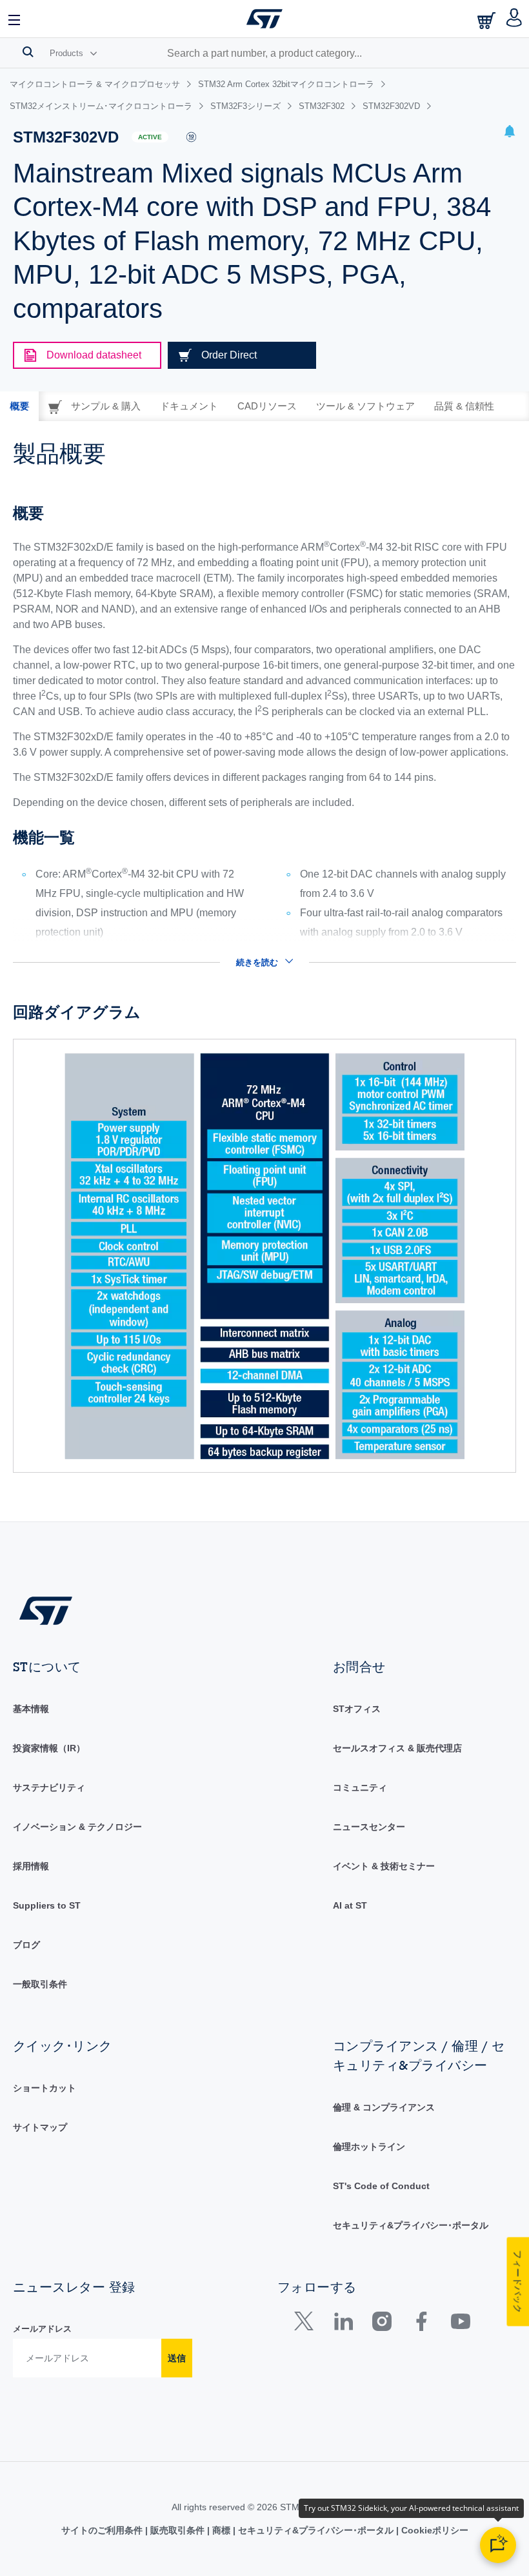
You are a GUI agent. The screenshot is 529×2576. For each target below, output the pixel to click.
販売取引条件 (177, 2530)
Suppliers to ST (47, 1905)
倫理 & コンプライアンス (384, 2107)
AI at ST (350, 1905)
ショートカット (45, 2088)
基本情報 (31, 1709)
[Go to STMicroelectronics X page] (307, 2324)
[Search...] (28, 52)
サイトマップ (40, 2127)
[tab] (19, 406)
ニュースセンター (369, 1827)
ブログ (26, 1945)
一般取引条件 (40, 1984)
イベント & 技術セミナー (384, 1866)
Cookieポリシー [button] (434, 2530)
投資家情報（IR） (49, 1748)
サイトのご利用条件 (103, 2530)
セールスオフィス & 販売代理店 (397, 1748)
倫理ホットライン (369, 2147)
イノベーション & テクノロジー (77, 1827)
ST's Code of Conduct (381, 2186)
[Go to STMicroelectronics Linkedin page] (343, 2324)
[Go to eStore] (488, 20)
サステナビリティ (49, 1787)
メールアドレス (42, 2329)
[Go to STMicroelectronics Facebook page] (421, 2324)
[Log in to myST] (514, 19)
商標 (221, 2530)
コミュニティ (360, 1787)
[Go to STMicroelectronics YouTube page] (460, 2324)
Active (150, 137)
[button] (15, 19)
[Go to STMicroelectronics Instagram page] (382, 2324)
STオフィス (357, 1709)
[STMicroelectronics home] (264, 19)
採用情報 (31, 1866)
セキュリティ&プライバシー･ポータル (411, 2225)
